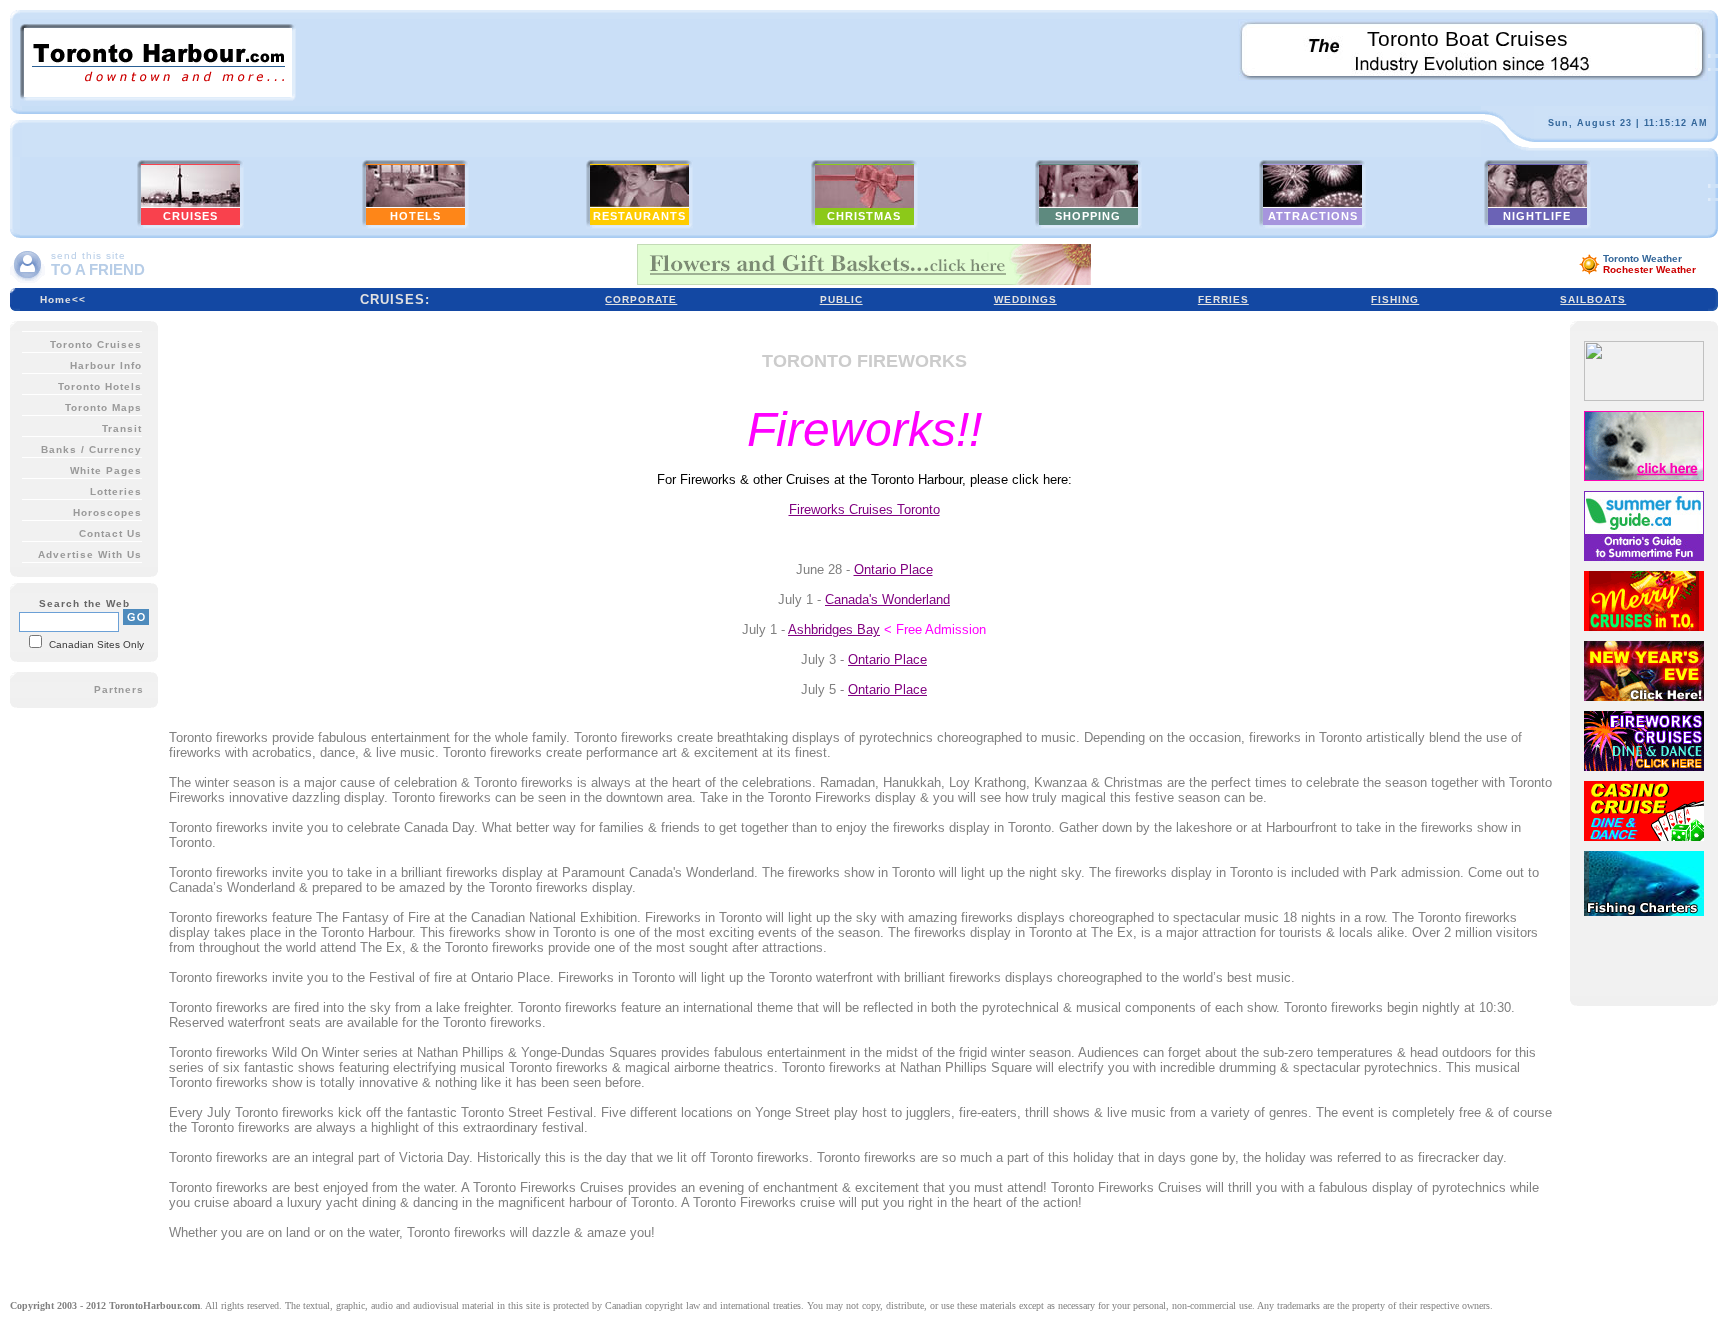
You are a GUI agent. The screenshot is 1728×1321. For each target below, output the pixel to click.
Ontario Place (893, 569)
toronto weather (1642, 258)
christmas (864, 216)
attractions (1313, 216)
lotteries (116, 491)
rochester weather (1649, 269)
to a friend (98, 269)
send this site (88, 255)
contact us (110, 533)
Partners (119, 689)
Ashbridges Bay (834, 629)
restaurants (639, 216)
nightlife (1537, 216)
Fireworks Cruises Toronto (864, 509)
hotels (415, 216)
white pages (106, 470)
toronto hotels (100, 386)
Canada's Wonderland (887, 599)
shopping (1088, 216)
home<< (63, 299)
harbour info (106, 365)
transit (122, 428)
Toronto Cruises (96, 344)
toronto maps (103, 407)
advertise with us (90, 554)
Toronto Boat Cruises (1467, 39)
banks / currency (91, 449)
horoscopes (107, 512)
